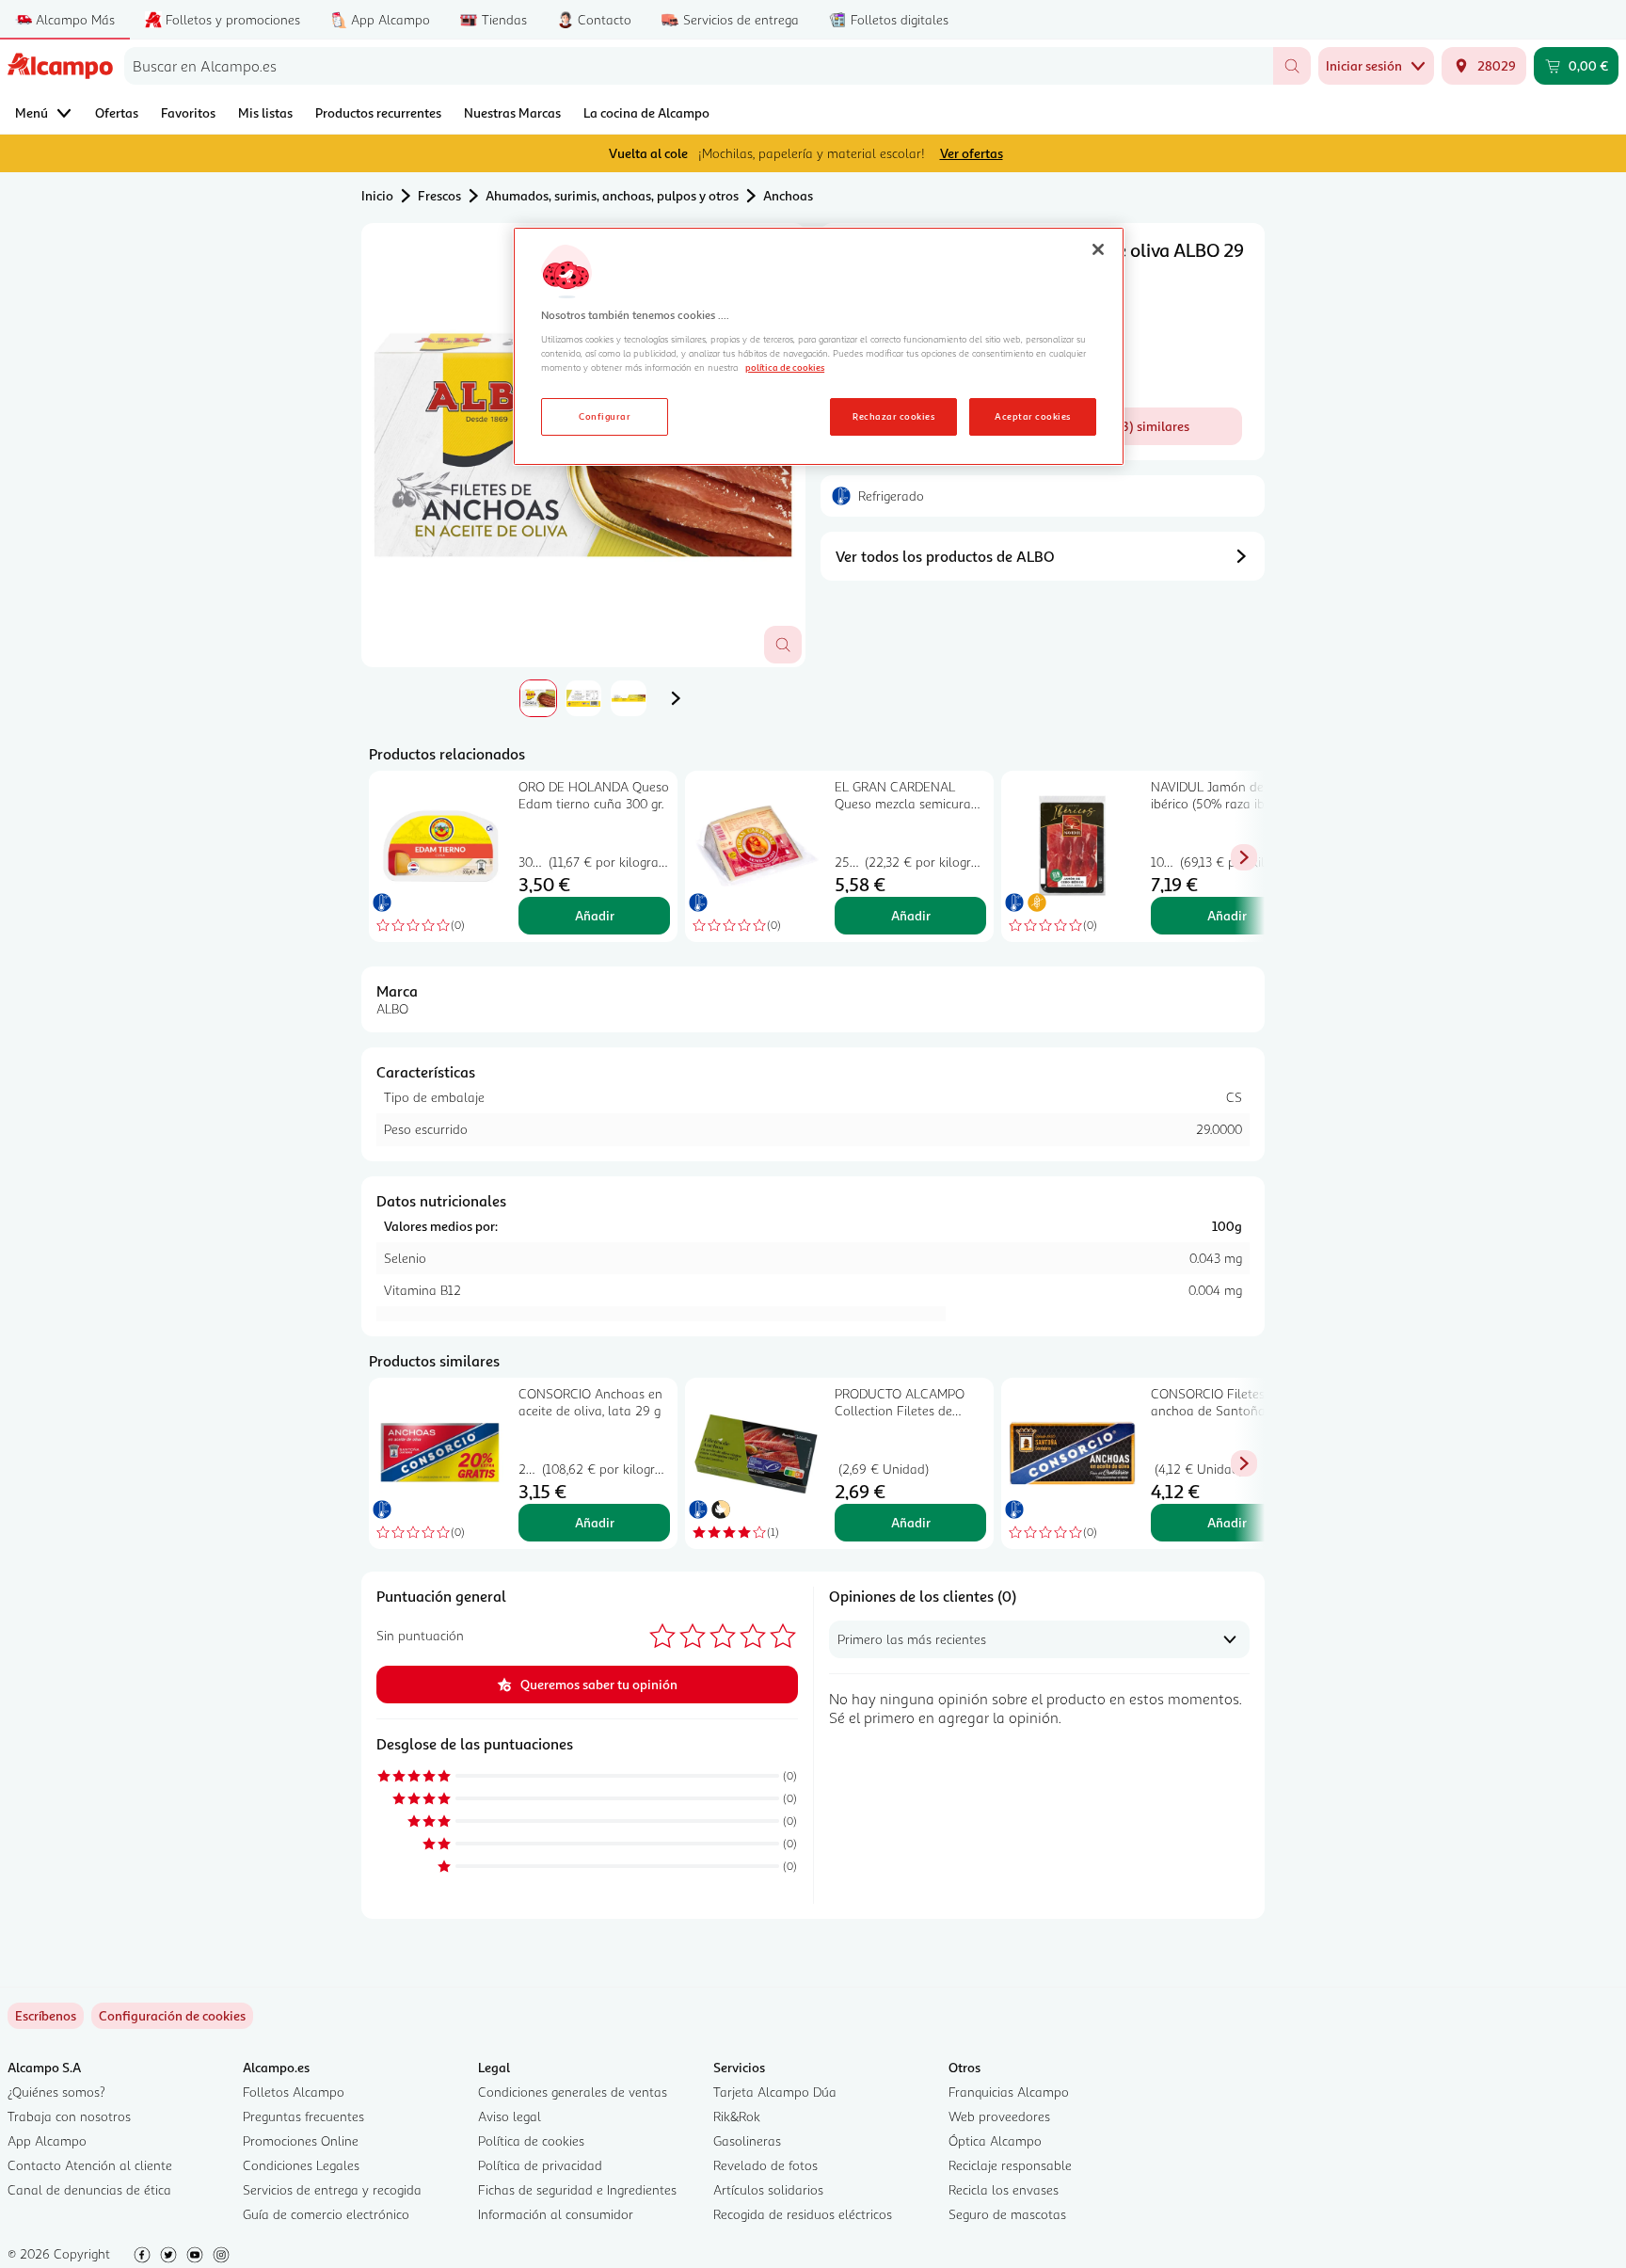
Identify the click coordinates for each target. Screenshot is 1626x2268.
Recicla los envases (1004, 2189)
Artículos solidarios (768, 2189)
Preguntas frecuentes (303, 2116)
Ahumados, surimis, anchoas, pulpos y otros (612, 195)
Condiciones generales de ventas (573, 2092)
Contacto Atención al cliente (90, 2165)
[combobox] (699, 66)
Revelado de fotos (765, 2165)
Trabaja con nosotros (69, 2116)
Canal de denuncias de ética (89, 2189)
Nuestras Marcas (512, 112)
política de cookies (785, 367)
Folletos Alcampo (294, 2092)
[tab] (538, 698)
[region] (819, 346)
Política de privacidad (540, 2165)
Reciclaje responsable (1010, 2165)
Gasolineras (747, 2140)
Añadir (595, 915)
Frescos (439, 195)
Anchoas (788, 195)
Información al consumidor (556, 2214)
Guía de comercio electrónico (326, 2214)
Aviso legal (510, 2116)
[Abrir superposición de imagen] (783, 645)
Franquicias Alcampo (1009, 2092)
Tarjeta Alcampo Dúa (775, 2092)
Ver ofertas (972, 153)
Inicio (377, 195)
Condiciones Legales (301, 2165)
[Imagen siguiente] (676, 698)
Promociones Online (301, 2140)
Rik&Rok (737, 2116)
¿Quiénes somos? (56, 2092)
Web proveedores (999, 2116)
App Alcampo (47, 2140)
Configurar (605, 416)
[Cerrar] (1098, 249)
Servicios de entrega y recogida (332, 2189)
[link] (172, 2016)
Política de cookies (531, 2140)
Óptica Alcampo (995, 2140)
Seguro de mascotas (1007, 2214)
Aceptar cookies (1032, 416)
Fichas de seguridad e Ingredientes (577, 2189)
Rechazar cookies (893, 416)
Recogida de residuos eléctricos (803, 2214)
